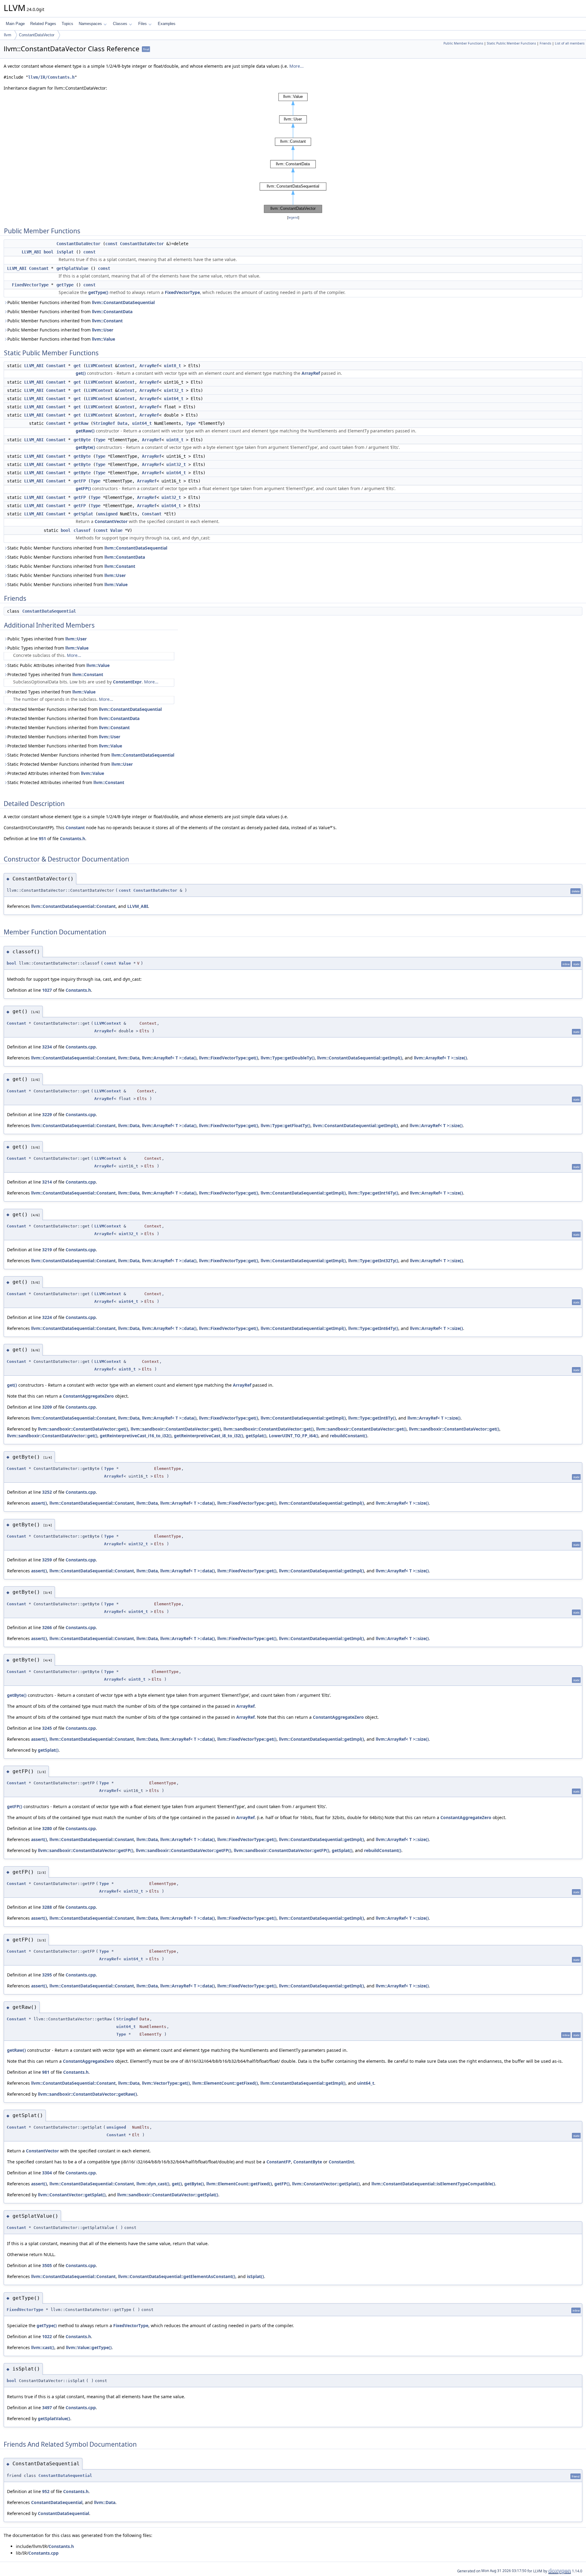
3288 (47, 1907)
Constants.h (72, 838)
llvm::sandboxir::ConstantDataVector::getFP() (86, 1850)
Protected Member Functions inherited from (85, 709)
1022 (47, 2336)
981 (46, 2072)
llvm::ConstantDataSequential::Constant (73, 906)
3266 (47, 1627)
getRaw (81, 423)
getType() (98, 292)
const (111, 244)
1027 (47, 990)
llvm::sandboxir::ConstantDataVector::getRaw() (87, 2094)
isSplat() (255, 2276)
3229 (47, 1114)
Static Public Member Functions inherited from (87, 548)
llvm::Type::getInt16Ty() (373, 1193)
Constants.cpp (81, 1047)
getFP (80, 481)
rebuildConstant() (349, 1436)
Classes (120, 24)
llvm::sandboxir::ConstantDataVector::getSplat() (168, 2195)
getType (65, 285)
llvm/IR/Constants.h (51, 77)
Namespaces (90, 24)
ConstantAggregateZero (88, 1396)
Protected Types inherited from (55, 674)
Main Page (15, 24)
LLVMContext (99, 366)
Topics (67, 24)
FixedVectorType (30, 285)
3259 (47, 1560)
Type (191, 423)
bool (49, 252)
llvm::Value (103, 339)
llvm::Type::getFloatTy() (286, 1125)
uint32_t (174, 390)
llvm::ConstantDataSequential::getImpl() (360, 1058)
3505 (47, 2265)
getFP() (83, 488)
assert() (39, 1503)
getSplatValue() (54, 2418)
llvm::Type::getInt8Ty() (372, 1418)
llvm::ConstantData (112, 312)
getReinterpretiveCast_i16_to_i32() (136, 1436)
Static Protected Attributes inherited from (66, 782)
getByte (82, 440)
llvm (8, 35)
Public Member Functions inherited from (81, 302)
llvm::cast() (43, 2347)
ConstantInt (341, 2162)
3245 (47, 1728)
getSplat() (256, 1436)
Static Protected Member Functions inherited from (91, 755)
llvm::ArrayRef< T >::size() (440, 1058)
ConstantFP (279, 2162)
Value (116, 530)
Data (122, 423)
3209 (47, 1407)
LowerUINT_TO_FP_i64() (294, 1436)
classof (82, 530)
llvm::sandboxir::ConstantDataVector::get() (83, 1429)
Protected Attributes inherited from (56, 773)
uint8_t (172, 366)
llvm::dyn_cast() (153, 2184)
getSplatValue (72, 268)
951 (42, 838)
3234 (47, 1047)
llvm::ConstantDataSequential (123, 302)
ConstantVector (111, 521)
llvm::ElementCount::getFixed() (225, 2083)
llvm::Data (129, 1058)
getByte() (85, 447)
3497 (47, 2408)
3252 (47, 1492)
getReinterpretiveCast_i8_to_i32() (209, 1436)
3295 (47, 1975)
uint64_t (174, 399)
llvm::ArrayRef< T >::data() (169, 1058)
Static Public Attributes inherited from (58, 665)
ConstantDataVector (37, 35)
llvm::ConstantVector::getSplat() (326, 2184)
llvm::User (103, 330)
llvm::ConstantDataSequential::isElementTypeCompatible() (433, 2184)
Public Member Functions (463, 43)
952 (46, 2491)
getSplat (83, 514)
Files (143, 24)
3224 (47, 1317)
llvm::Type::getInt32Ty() (373, 1261)
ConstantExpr (127, 682)
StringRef (104, 423)
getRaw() (85, 431)
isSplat (65, 252)
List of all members (570, 43)
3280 (47, 1828)
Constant (39, 268)
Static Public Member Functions (511, 43)
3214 (47, 1182)
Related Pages (43, 24)
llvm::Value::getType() (89, 2347)
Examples (167, 24)
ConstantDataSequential (49, 611)
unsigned (108, 514)
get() (81, 373)
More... (297, 66)
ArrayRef (149, 366)
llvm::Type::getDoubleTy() (288, 1058)
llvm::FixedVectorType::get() (229, 1058)
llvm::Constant (107, 321)
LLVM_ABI (31, 252)
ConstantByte (308, 2162)
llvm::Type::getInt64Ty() (373, 1328)
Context (126, 366)
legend (293, 218)
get (77, 366)
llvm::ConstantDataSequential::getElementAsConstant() (177, 2276)
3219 (47, 1250)
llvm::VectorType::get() (166, 2083)
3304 (47, 2173)
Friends (545, 43)
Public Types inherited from (47, 639)
